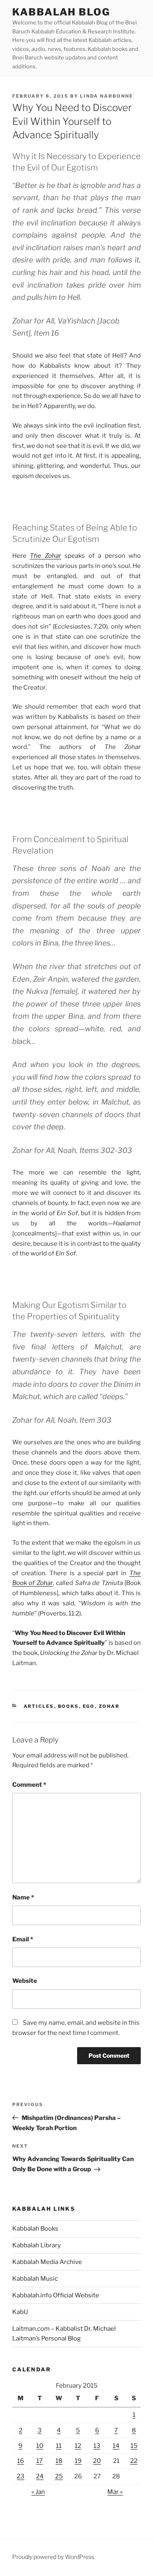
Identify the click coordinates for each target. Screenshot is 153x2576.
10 (40, 2446)
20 (97, 2461)
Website (25, 1981)
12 (78, 2446)
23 (21, 2476)
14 (116, 2446)
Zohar (109, 1706)
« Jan (38, 2492)
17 (40, 2461)
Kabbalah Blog (61, 12)
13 (97, 2446)
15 (134, 2446)
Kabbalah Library (37, 2245)
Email (23, 1939)
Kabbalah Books (35, 2229)
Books (69, 1706)
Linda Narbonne (106, 96)
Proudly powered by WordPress (53, 2557)
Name (23, 1897)
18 (59, 2461)
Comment (29, 1785)
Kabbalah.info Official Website (56, 2295)
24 (40, 2476)
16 (21, 2461)
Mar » (115, 2492)
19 (78, 2461)
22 (134, 2461)
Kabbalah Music (35, 2279)
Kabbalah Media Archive (47, 2262)
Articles (39, 1706)
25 (59, 2476)
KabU (20, 2312)
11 (59, 2446)
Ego (89, 1706)
